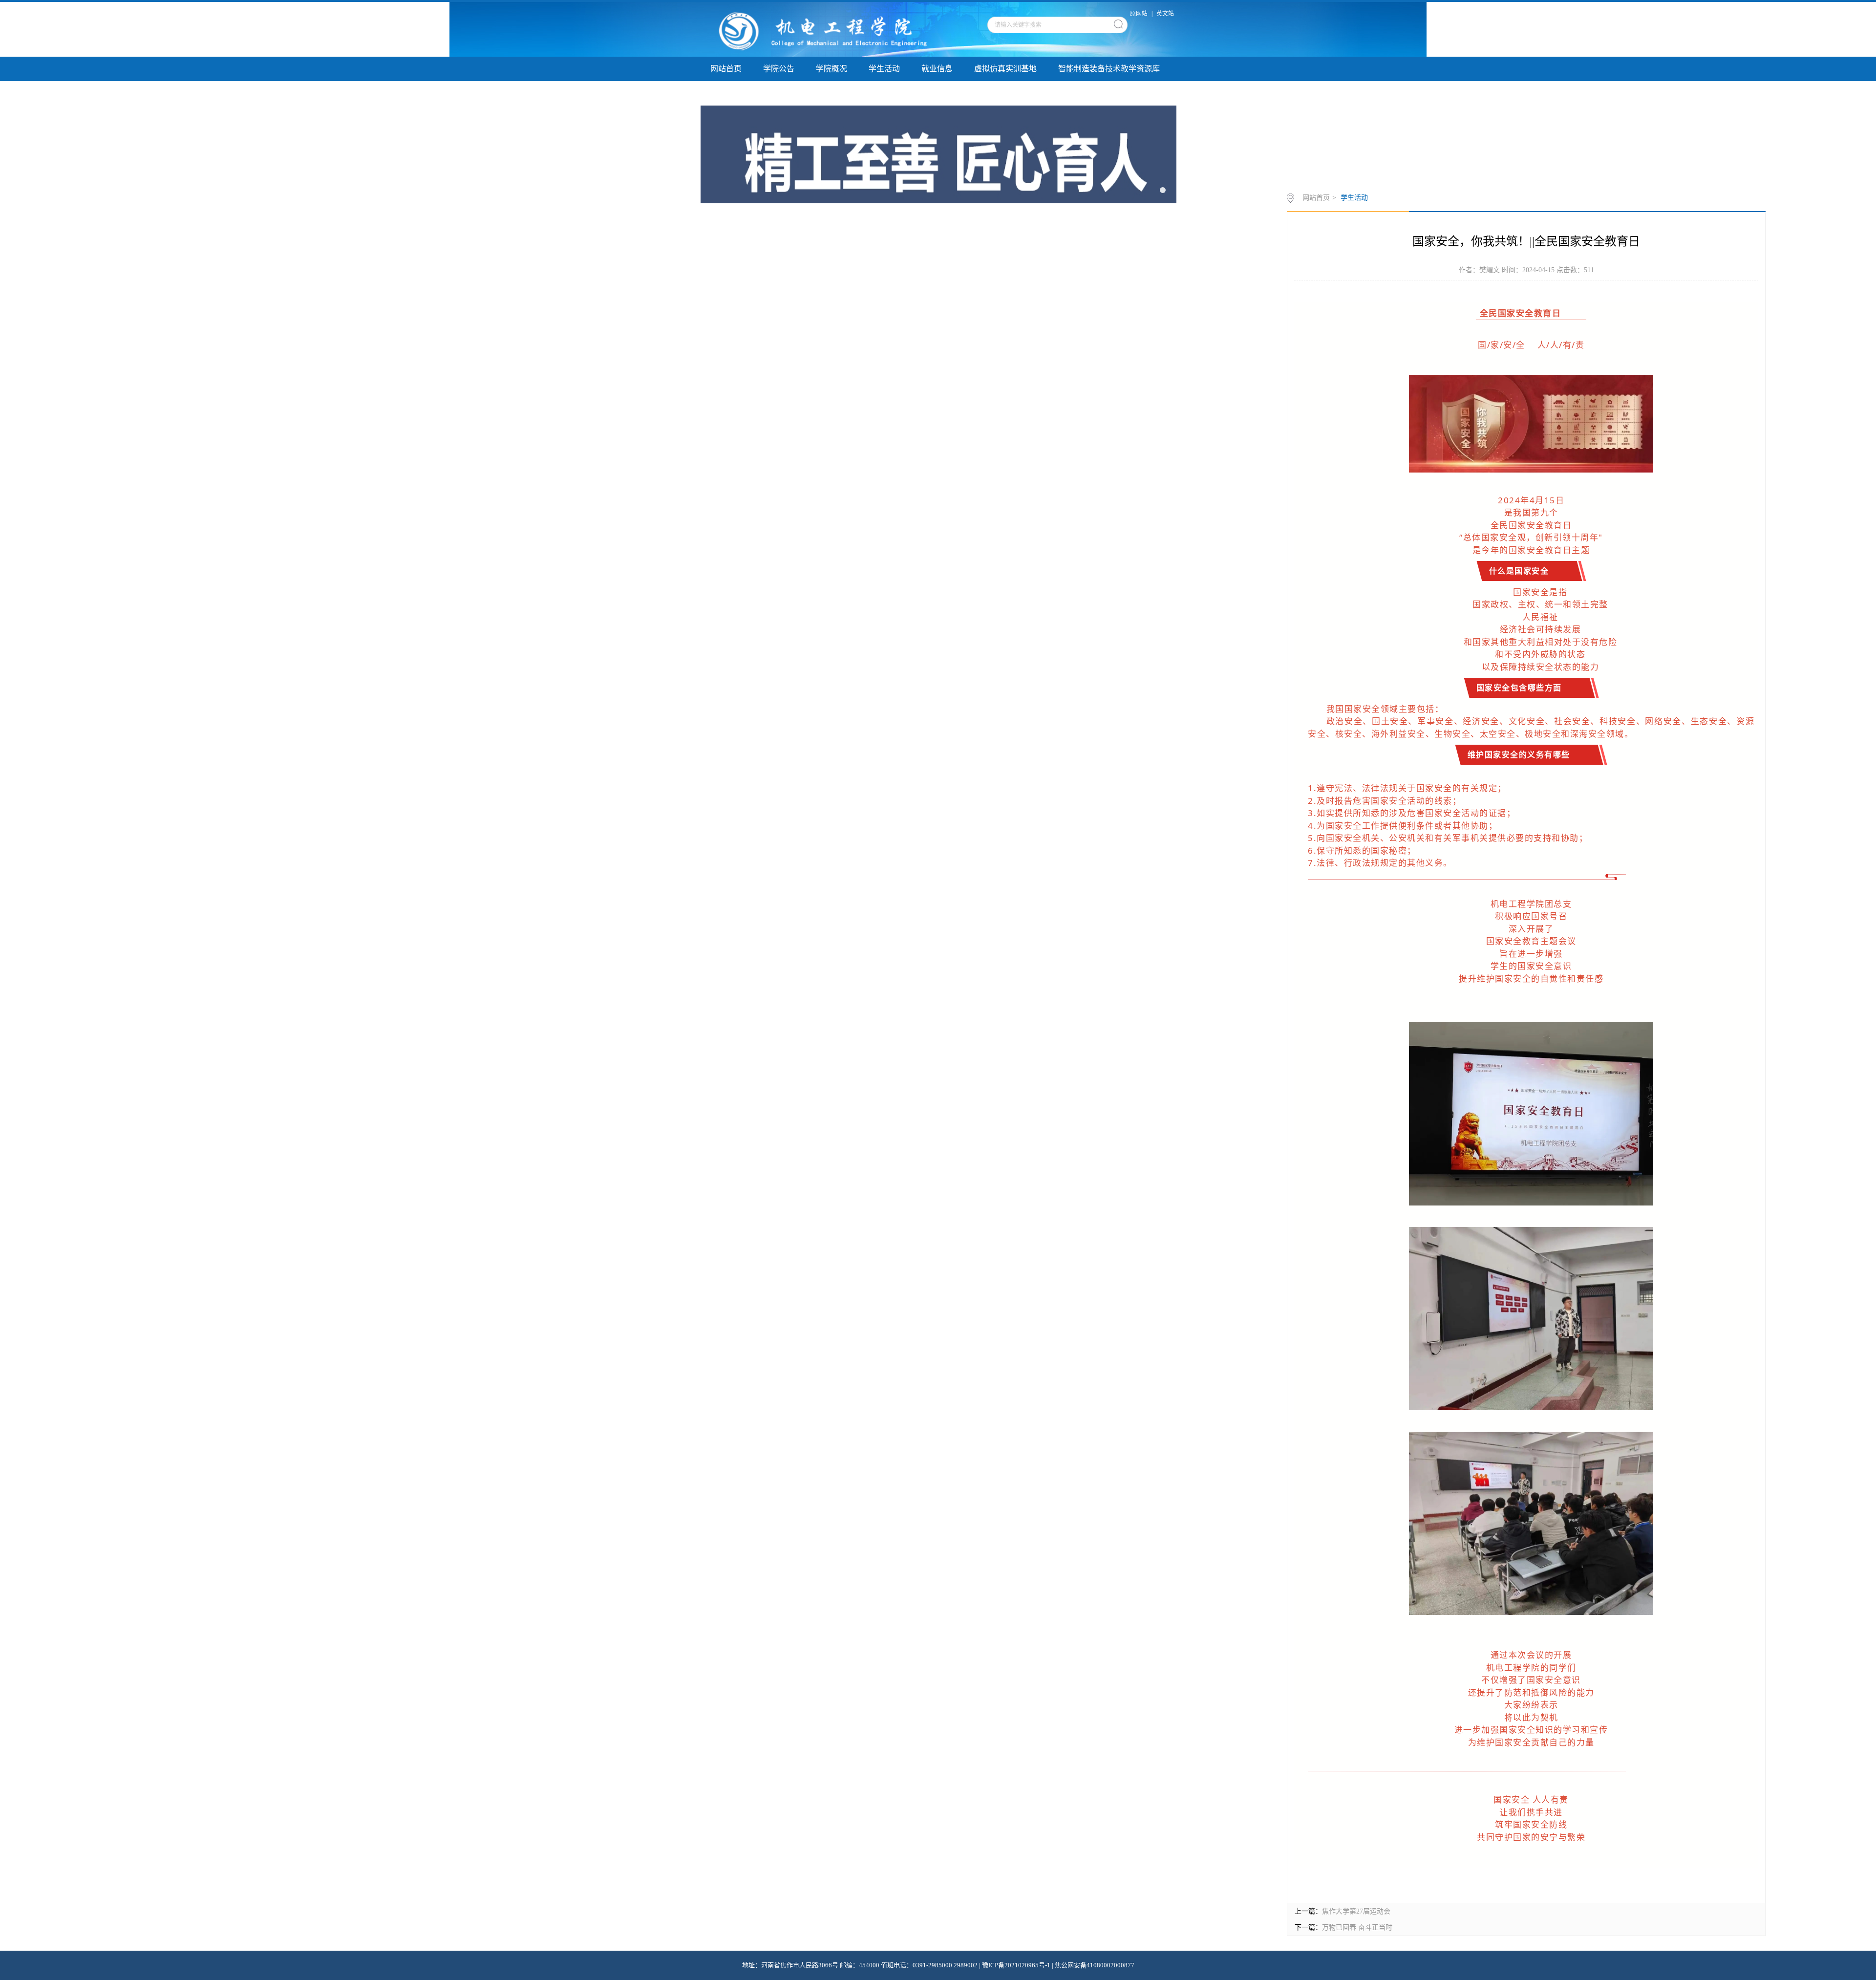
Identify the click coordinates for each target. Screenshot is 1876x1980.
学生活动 (884, 69)
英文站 (1165, 14)
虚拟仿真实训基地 (1005, 69)
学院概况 (831, 69)
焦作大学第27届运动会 (1356, 1911)
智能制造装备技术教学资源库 (1109, 69)
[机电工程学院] (824, 29)
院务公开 (884, 93)
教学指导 (831, 93)
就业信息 (937, 69)
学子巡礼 (726, 93)
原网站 (1139, 14)
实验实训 (779, 93)
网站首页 (726, 69)
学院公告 (779, 69)
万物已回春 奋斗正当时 (1357, 1927)
